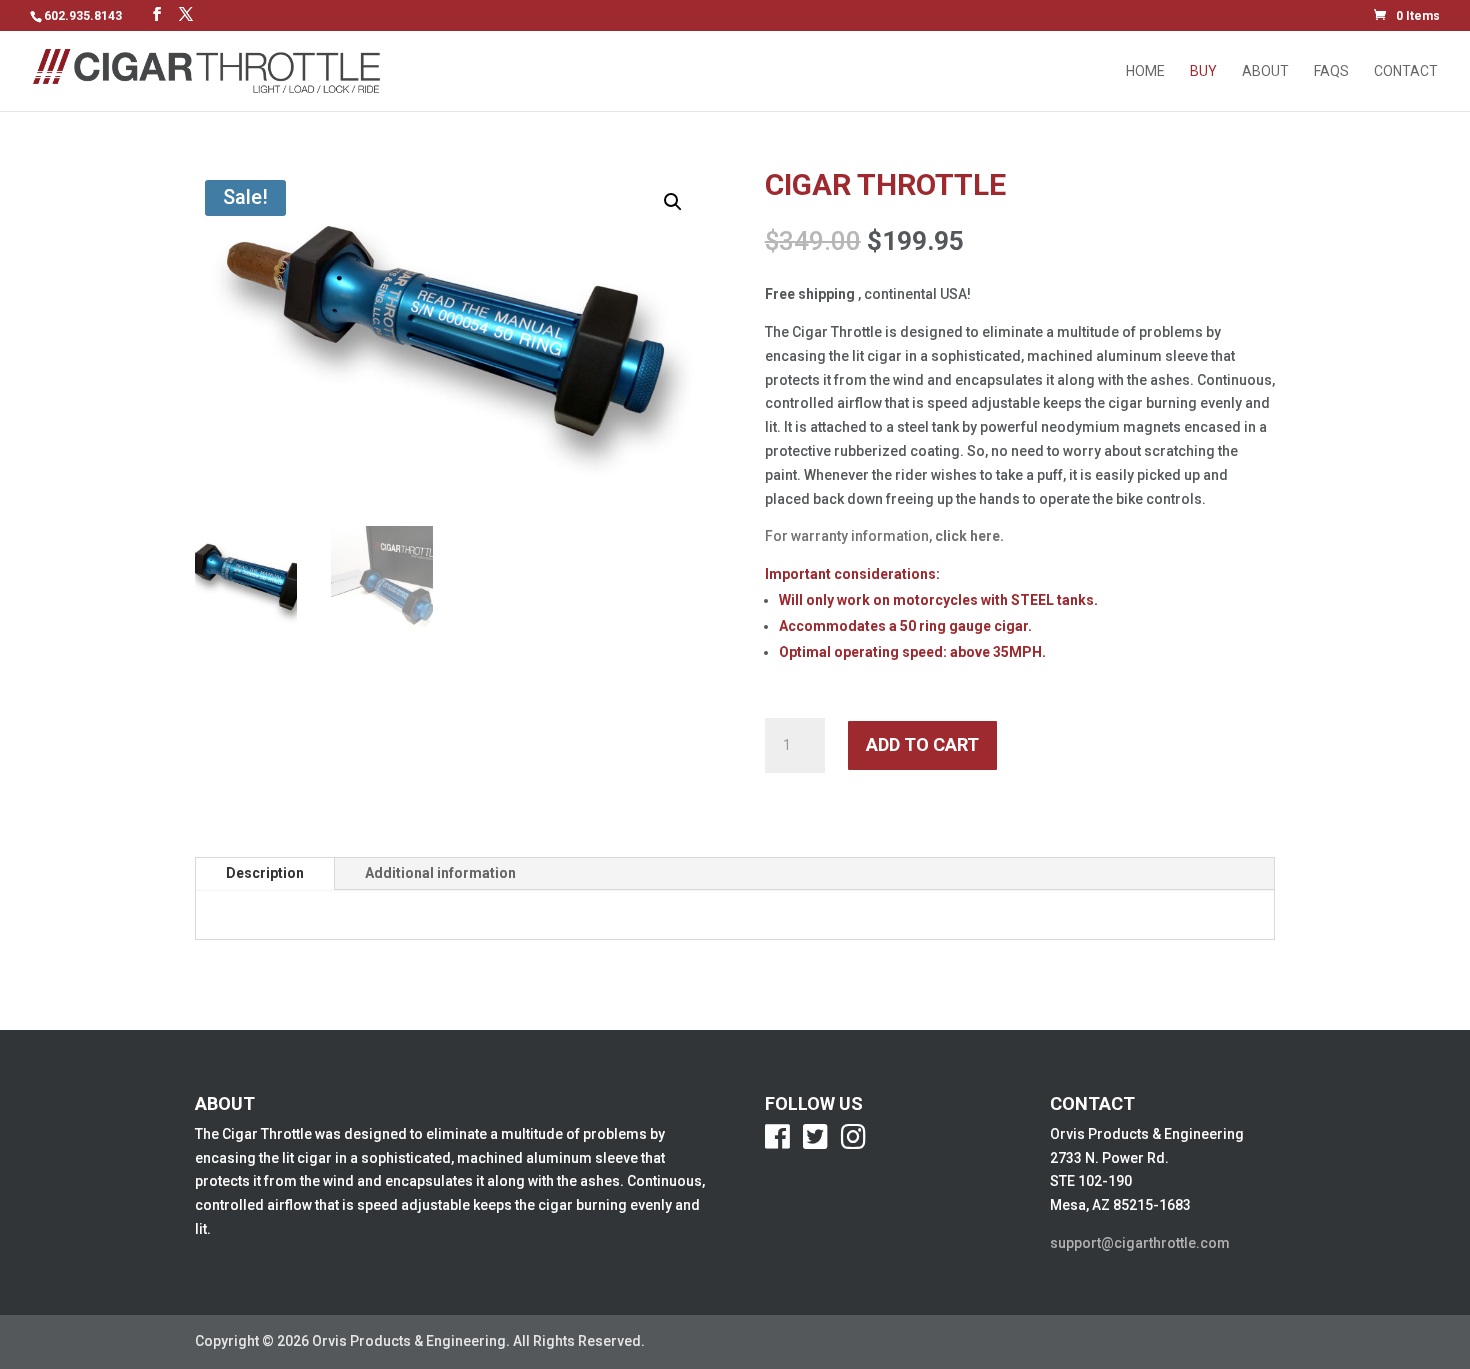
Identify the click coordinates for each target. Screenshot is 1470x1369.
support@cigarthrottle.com (1140, 1243)
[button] (673, 202)
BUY (1203, 71)
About (1265, 71)
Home (1145, 71)
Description (265, 873)
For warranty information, (884, 536)
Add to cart (922, 744)
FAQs (1331, 71)
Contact (1406, 71)
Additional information (440, 873)
